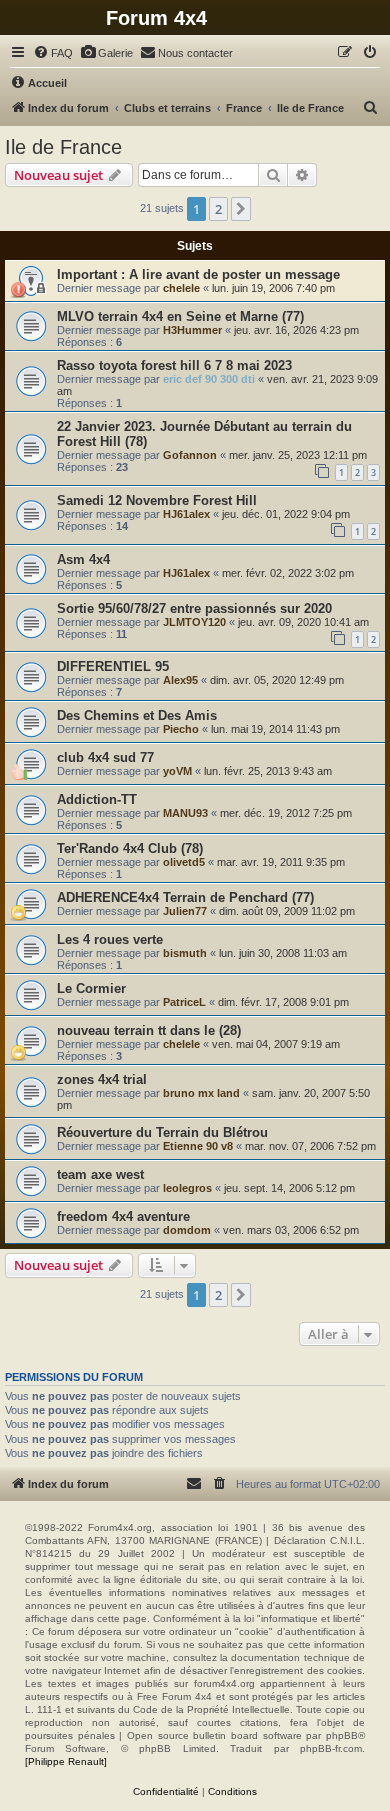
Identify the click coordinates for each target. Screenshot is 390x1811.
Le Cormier (91, 988)
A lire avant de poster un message (234, 274)
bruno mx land (201, 1093)
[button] (241, 209)
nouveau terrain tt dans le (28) (149, 1030)
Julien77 (185, 911)
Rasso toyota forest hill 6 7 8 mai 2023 (174, 365)
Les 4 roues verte (110, 939)
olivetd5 (184, 862)
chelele (181, 288)
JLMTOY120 (194, 622)
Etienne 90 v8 (198, 1146)
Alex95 (180, 680)
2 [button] (218, 209)
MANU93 (185, 813)
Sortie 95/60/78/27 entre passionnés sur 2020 (194, 608)
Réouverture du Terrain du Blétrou (162, 1132)
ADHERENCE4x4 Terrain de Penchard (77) (185, 897)
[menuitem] (53, 53)
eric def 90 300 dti (209, 379)
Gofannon (190, 455)
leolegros (187, 1188)
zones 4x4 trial (102, 1079)
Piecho (181, 729)
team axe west (100, 1174)
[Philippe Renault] (66, 1761)
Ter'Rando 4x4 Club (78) (130, 848)
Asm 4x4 (83, 559)
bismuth (185, 953)
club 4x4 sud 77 (105, 757)
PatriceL (184, 1002)
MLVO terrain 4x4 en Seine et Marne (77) (180, 316)
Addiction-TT (97, 799)
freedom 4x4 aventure (123, 1216)
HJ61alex (186, 514)
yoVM (177, 771)
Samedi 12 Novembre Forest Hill (157, 500)
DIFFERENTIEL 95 (113, 666)
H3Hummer (192, 330)
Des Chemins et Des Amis (137, 715)
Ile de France (63, 147)
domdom (187, 1230)
